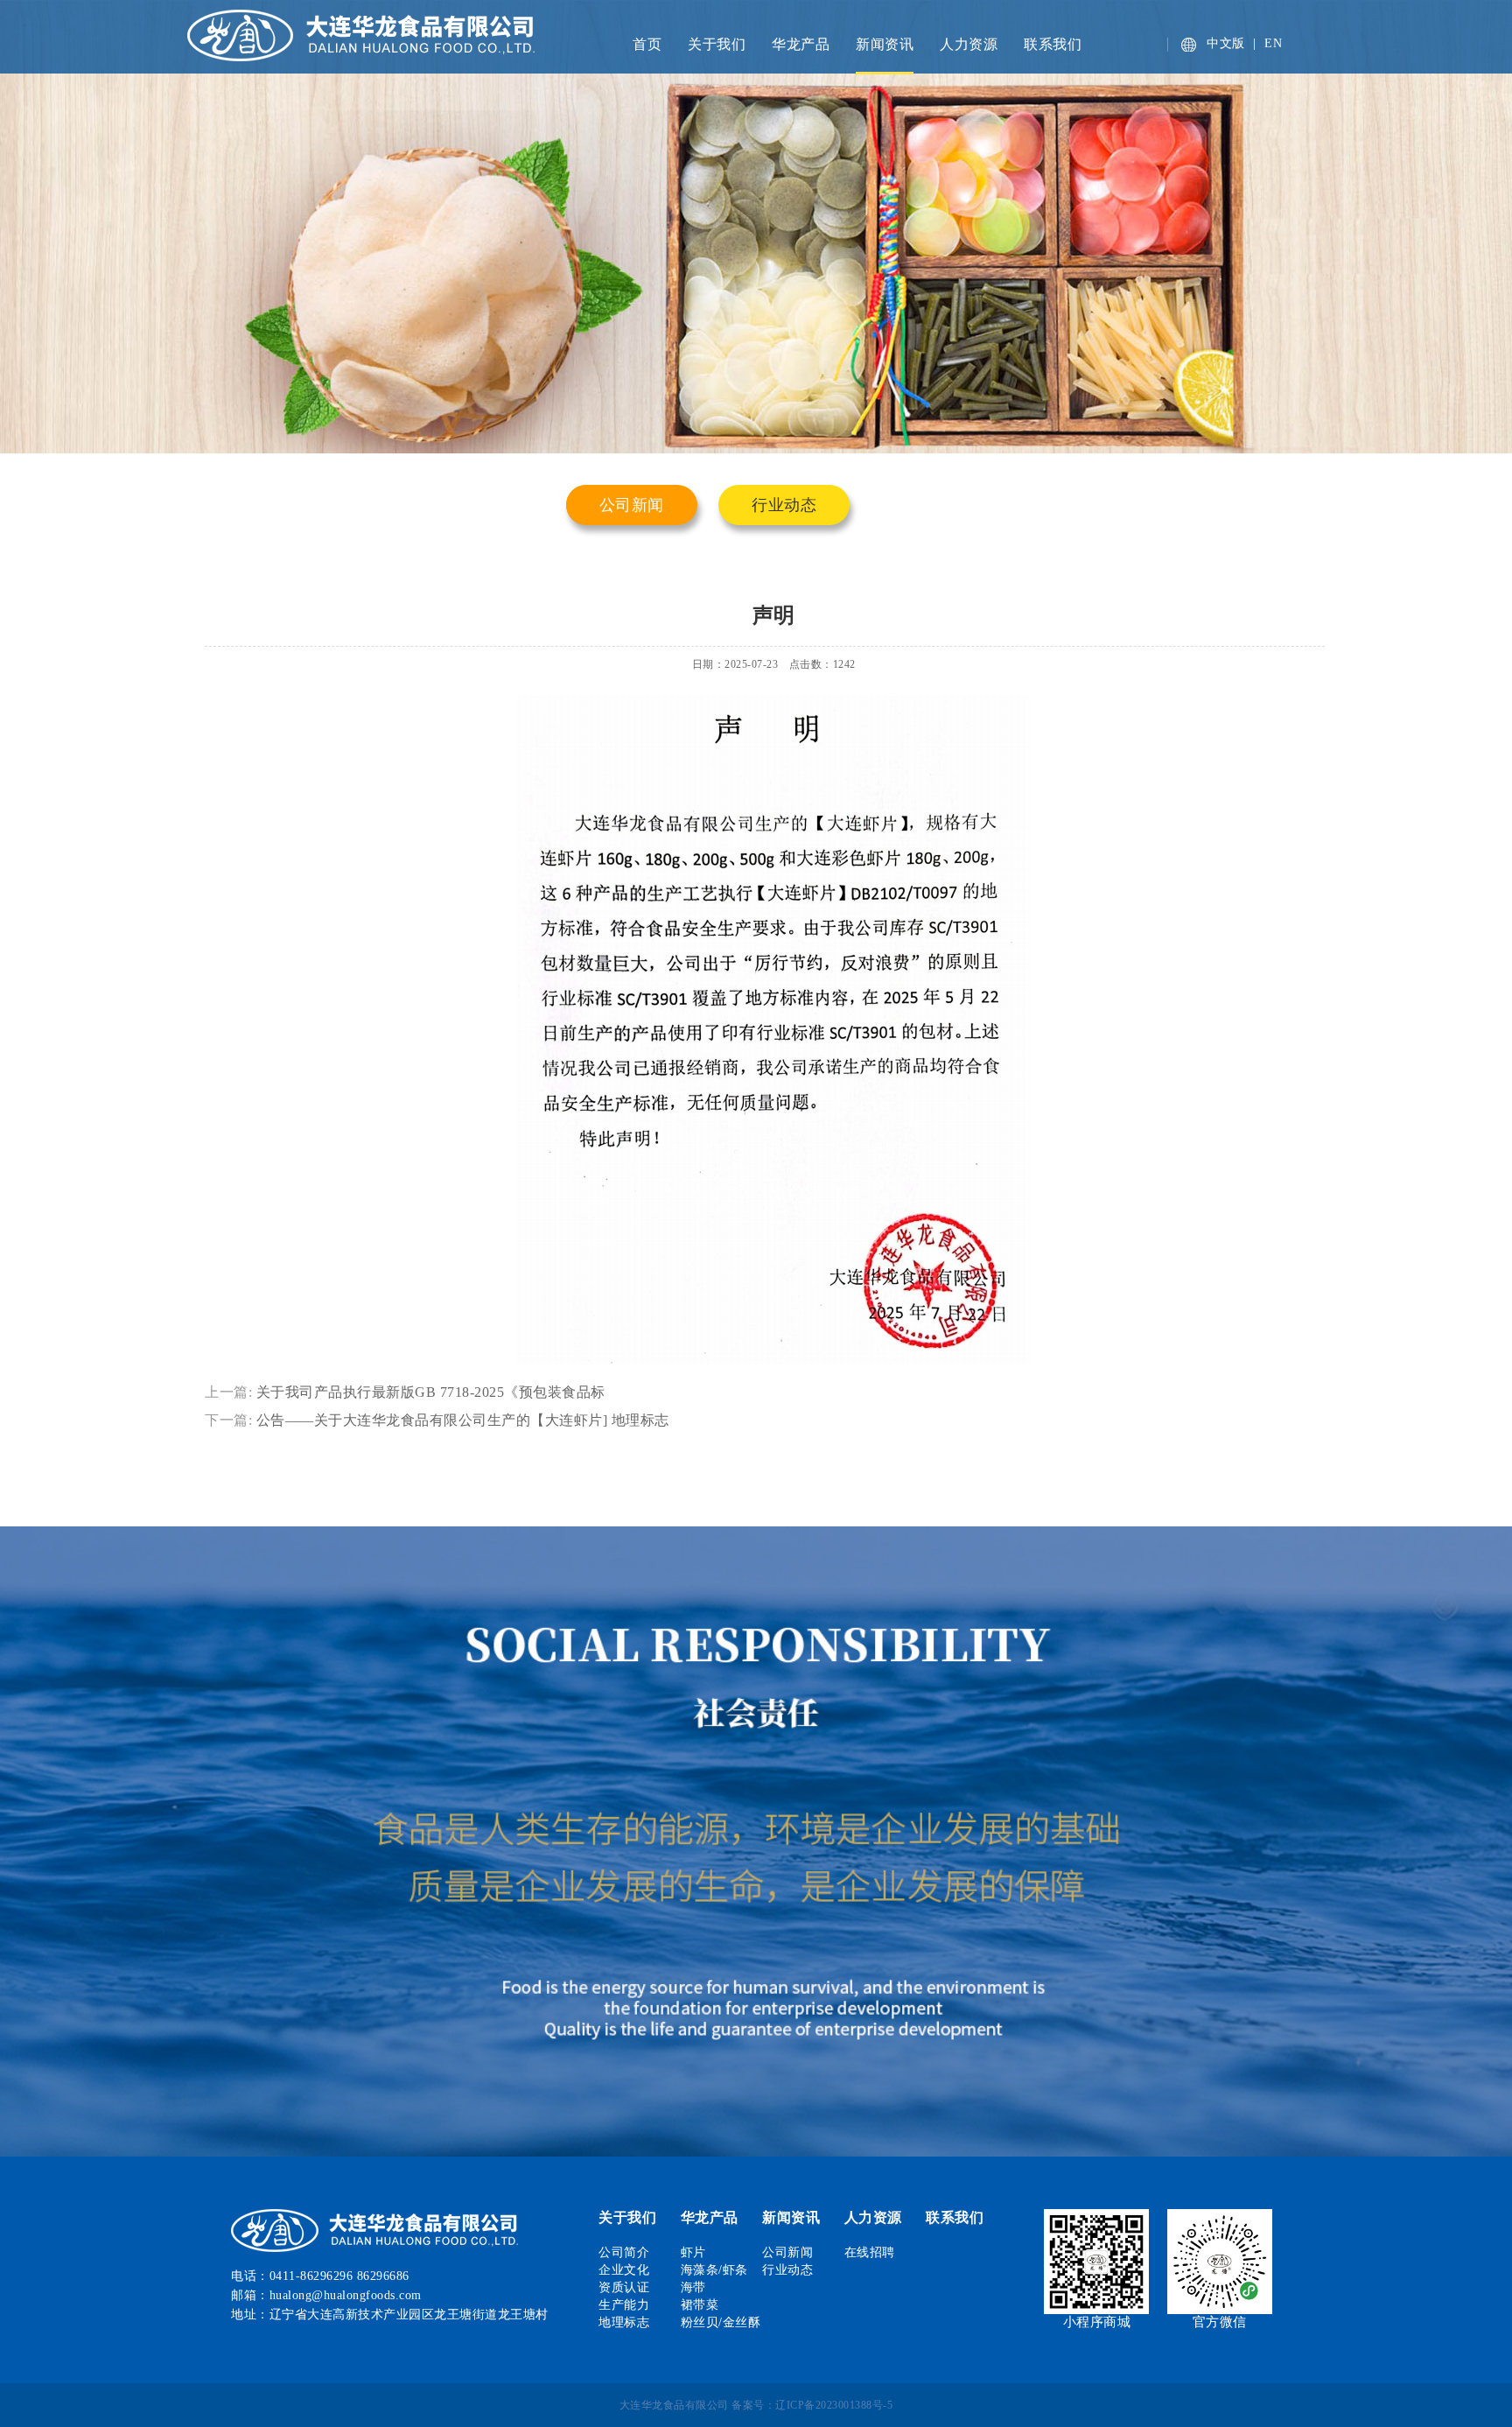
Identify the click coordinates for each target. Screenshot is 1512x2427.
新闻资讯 (885, 44)
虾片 (693, 2252)
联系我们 (1053, 44)
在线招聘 (870, 2252)
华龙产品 (801, 44)
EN (1273, 43)
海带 (693, 2287)
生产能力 (624, 2305)
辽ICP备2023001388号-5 (834, 2405)
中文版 (1226, 43)
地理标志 (624, 2322)
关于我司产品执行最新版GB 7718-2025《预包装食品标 (431, 1392)
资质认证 (624, 2287)
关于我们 (717, 44)
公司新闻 (632, 505)
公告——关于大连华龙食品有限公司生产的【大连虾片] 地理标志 (463, 1420)
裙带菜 (700, 2305)
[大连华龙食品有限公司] (392, 34)
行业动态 (784, 505)
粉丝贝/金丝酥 (721, 2322)
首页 (647, 44)
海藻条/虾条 (714, 2270)
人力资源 (969, 44)
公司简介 (624, 2252)
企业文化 (624, 2270)
